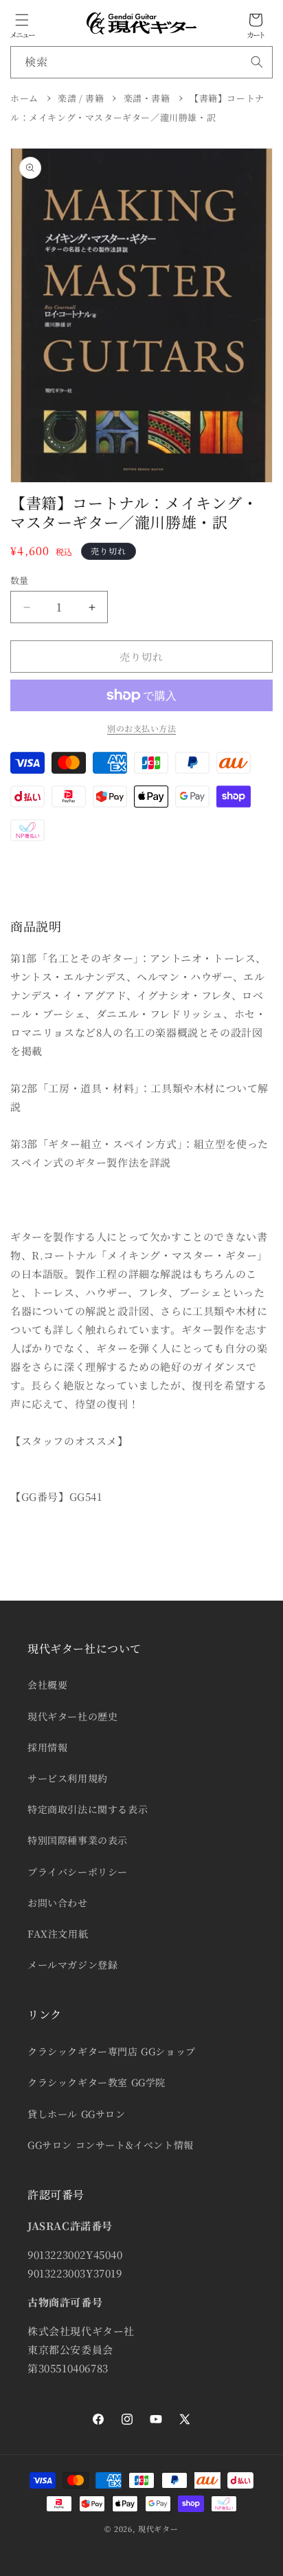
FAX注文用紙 (58, 1934)
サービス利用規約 (68, 1778)
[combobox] (141, 62)
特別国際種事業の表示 (78, 1840)
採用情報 (47, 1747)
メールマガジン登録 (72, 1965)
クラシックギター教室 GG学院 (97, 2082)
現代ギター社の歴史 (72, 1716)
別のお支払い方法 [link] (141, 728)
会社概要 (47, 1685)
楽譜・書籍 (147, 98)
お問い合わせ (58, 1903)
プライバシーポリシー (78, 1872)
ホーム (24, 98)
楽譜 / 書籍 (81, 98)
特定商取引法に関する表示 (88, 1809)
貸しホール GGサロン (77, 2114)
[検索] (257, 62)
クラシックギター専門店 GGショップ (112, 2051)
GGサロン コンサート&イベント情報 (111, 2145)
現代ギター (158, 2529)
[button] (22, 20)
